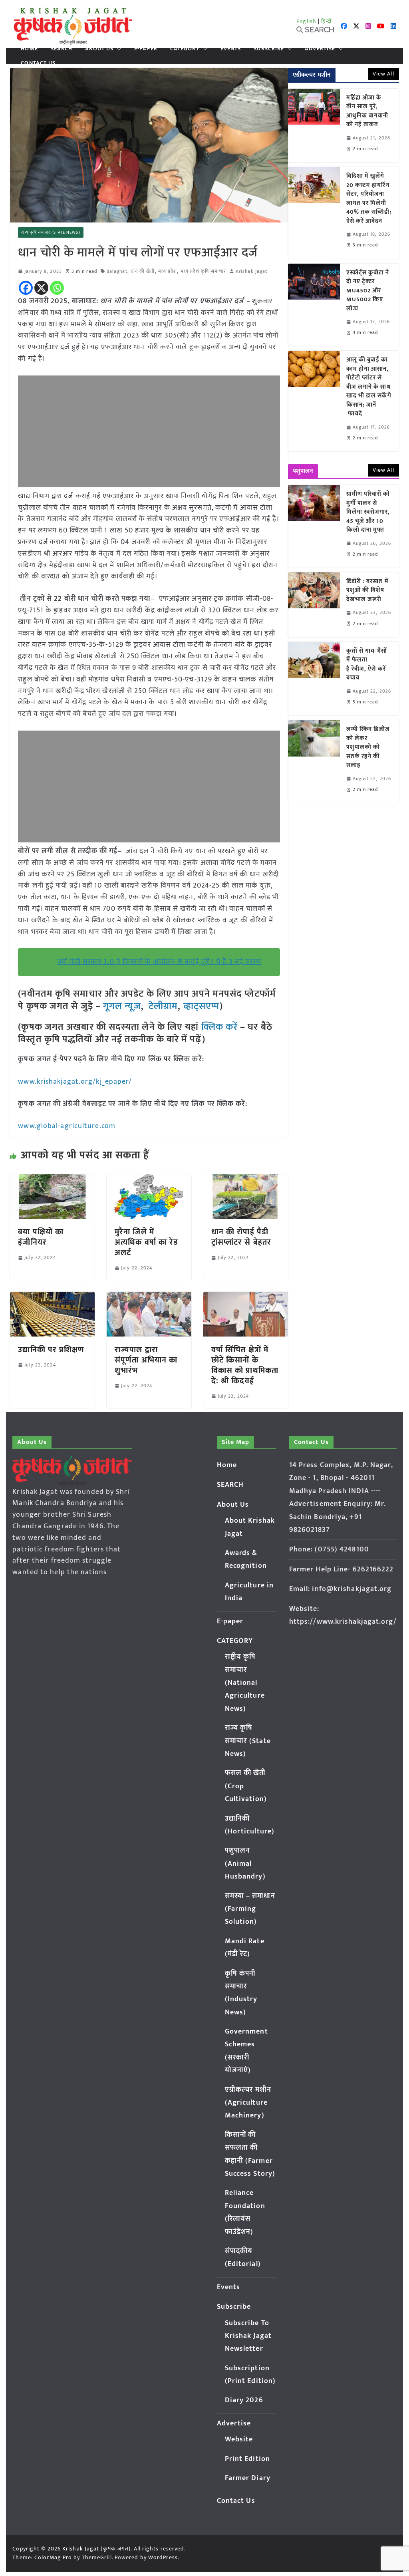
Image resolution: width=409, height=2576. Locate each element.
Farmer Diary (248, 2478)
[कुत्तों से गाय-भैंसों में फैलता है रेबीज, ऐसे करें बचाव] (314, 679)
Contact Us (38, 63)
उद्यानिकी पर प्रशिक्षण (51, 1350)
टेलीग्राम (163, 1006)
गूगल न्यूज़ (121, 1006)
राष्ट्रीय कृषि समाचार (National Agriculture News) (245, 1683)
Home (29, 49)
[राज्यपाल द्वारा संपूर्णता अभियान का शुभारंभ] (149, 1297)
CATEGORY (185, 49)
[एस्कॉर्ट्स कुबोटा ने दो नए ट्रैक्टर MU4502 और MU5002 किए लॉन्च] (314, 305)
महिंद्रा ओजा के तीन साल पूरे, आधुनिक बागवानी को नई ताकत (367, 111)
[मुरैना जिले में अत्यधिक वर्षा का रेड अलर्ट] (149, 1180)
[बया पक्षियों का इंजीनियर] (52, 1180)
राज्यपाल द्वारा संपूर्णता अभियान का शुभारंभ (146, 1360)
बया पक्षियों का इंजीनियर (41, 1237)
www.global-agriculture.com (67, 1126)
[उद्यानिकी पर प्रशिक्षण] (52, 1297)
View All (383, 74)
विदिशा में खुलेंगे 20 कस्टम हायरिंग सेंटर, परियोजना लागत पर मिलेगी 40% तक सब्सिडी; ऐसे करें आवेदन (369, 199)
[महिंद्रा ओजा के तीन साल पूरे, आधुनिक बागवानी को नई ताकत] (314, 125)
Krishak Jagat (251, 271)
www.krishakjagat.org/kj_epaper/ (75, 1082)
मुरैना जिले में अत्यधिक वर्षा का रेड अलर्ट (146, 1242)
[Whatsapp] (57, 288)
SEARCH (62, 49)
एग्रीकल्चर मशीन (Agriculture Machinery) (248, 2103)
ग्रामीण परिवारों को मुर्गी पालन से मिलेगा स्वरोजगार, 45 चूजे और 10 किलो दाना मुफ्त (368, 512)
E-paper (146, 49)
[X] (41, 288)
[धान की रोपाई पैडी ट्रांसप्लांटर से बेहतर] (246, 1180)
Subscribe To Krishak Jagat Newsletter (248, 2336)
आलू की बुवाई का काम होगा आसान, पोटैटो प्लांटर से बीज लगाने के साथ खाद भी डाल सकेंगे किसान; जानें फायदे (369, 387)
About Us (99, 49)
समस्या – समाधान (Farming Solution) (250, 1909)
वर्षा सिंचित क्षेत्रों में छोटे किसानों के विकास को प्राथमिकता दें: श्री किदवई (245, 1365)
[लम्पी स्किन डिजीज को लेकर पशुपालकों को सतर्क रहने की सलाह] (314, 762)
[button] (117, 49)
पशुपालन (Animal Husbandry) (245, 1864)
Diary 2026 (244, 2400)
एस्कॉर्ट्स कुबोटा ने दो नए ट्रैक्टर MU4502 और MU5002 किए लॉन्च (368, 291)
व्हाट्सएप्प (202, 1006)
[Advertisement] (149, 431)
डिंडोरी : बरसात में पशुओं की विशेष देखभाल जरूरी (367, 591)
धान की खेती (143, 271)
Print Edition (247, 2459)
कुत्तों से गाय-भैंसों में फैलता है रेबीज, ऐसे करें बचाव (367, 665)
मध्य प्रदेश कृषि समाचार (203, 271)
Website (239, 2439)
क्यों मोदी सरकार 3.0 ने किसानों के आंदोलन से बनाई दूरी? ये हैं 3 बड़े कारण (160, 962)
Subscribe (269, 49)
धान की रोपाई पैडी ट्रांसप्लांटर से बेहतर (241, 1237)
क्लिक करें (220, 1027)
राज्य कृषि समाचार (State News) (51, 232)
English (306, 21)
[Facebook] (26, 288)
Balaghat (117, 271)
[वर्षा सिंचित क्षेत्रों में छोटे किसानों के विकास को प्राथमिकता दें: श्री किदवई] (246, 1297)
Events (231, 49)
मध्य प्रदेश (168, 271)
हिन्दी (326, 21)
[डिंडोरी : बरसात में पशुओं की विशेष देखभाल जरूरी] (314, 605)
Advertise (320, 49)
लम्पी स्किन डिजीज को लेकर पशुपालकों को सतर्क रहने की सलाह (368, 748)
